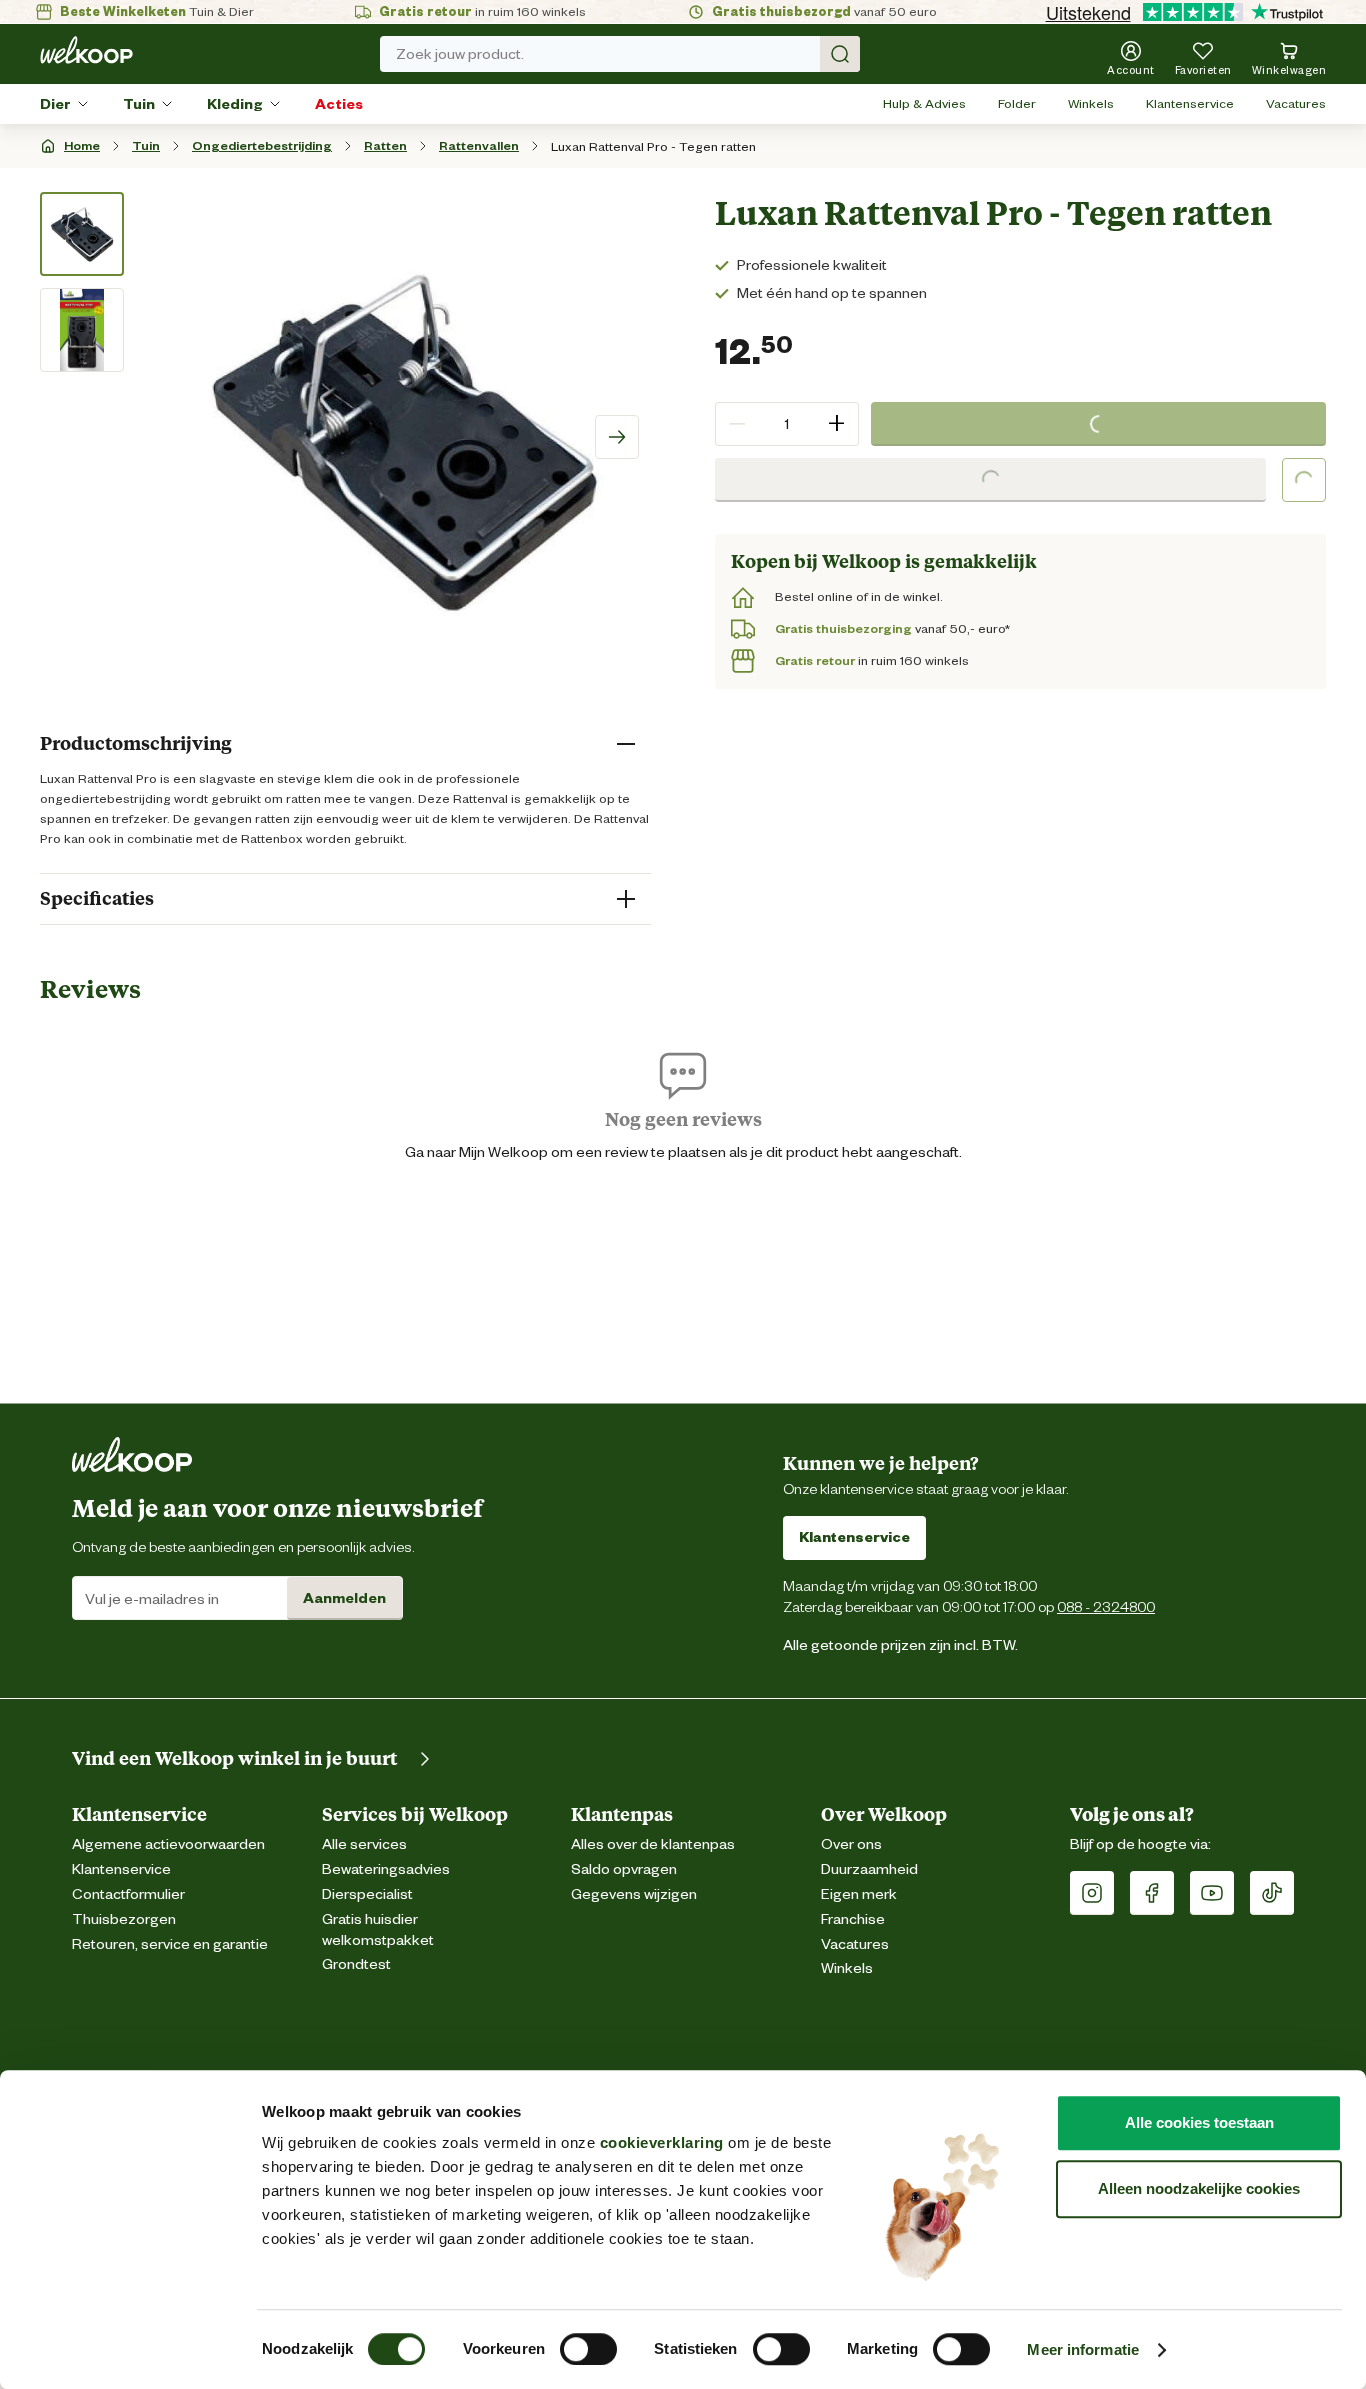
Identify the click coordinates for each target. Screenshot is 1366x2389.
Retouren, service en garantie (170, 1944)
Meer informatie (1083, 2349)
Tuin (139, 104)
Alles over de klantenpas (653, 1844)
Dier (55, 104)
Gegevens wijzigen (634, 1894)
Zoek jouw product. (460, 54)
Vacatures (1296, 103)
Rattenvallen (479, 145)
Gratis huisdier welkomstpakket (378, 1930)
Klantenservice (1190, 103)
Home (82, 145)
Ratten (385, 145)
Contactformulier (128, 1894)
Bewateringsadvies (386, 1869)
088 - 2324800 (1106, 1606)
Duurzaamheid (869, 1869)
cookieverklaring (662, 2142)
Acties (339, 104)
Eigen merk (859, 1894)
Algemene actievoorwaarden (168, 1844)
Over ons (851, 1844)
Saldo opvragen (624, 1869)
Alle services (364, 1844)
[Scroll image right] (617, 437)
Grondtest (356, 1964)
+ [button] (836, 423)
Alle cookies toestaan (1199, 2122)
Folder (1017, 103)
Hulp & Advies (924, 103)
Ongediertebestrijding (262, 145)
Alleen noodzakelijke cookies (1199, 2188)
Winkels (1091, 103)
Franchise (853, 1919)
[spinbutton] (787, 424)
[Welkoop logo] (86, 50)
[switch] (588, 2349)
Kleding (235, 104)
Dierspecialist (367, 1894)
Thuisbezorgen (124, 1919)
